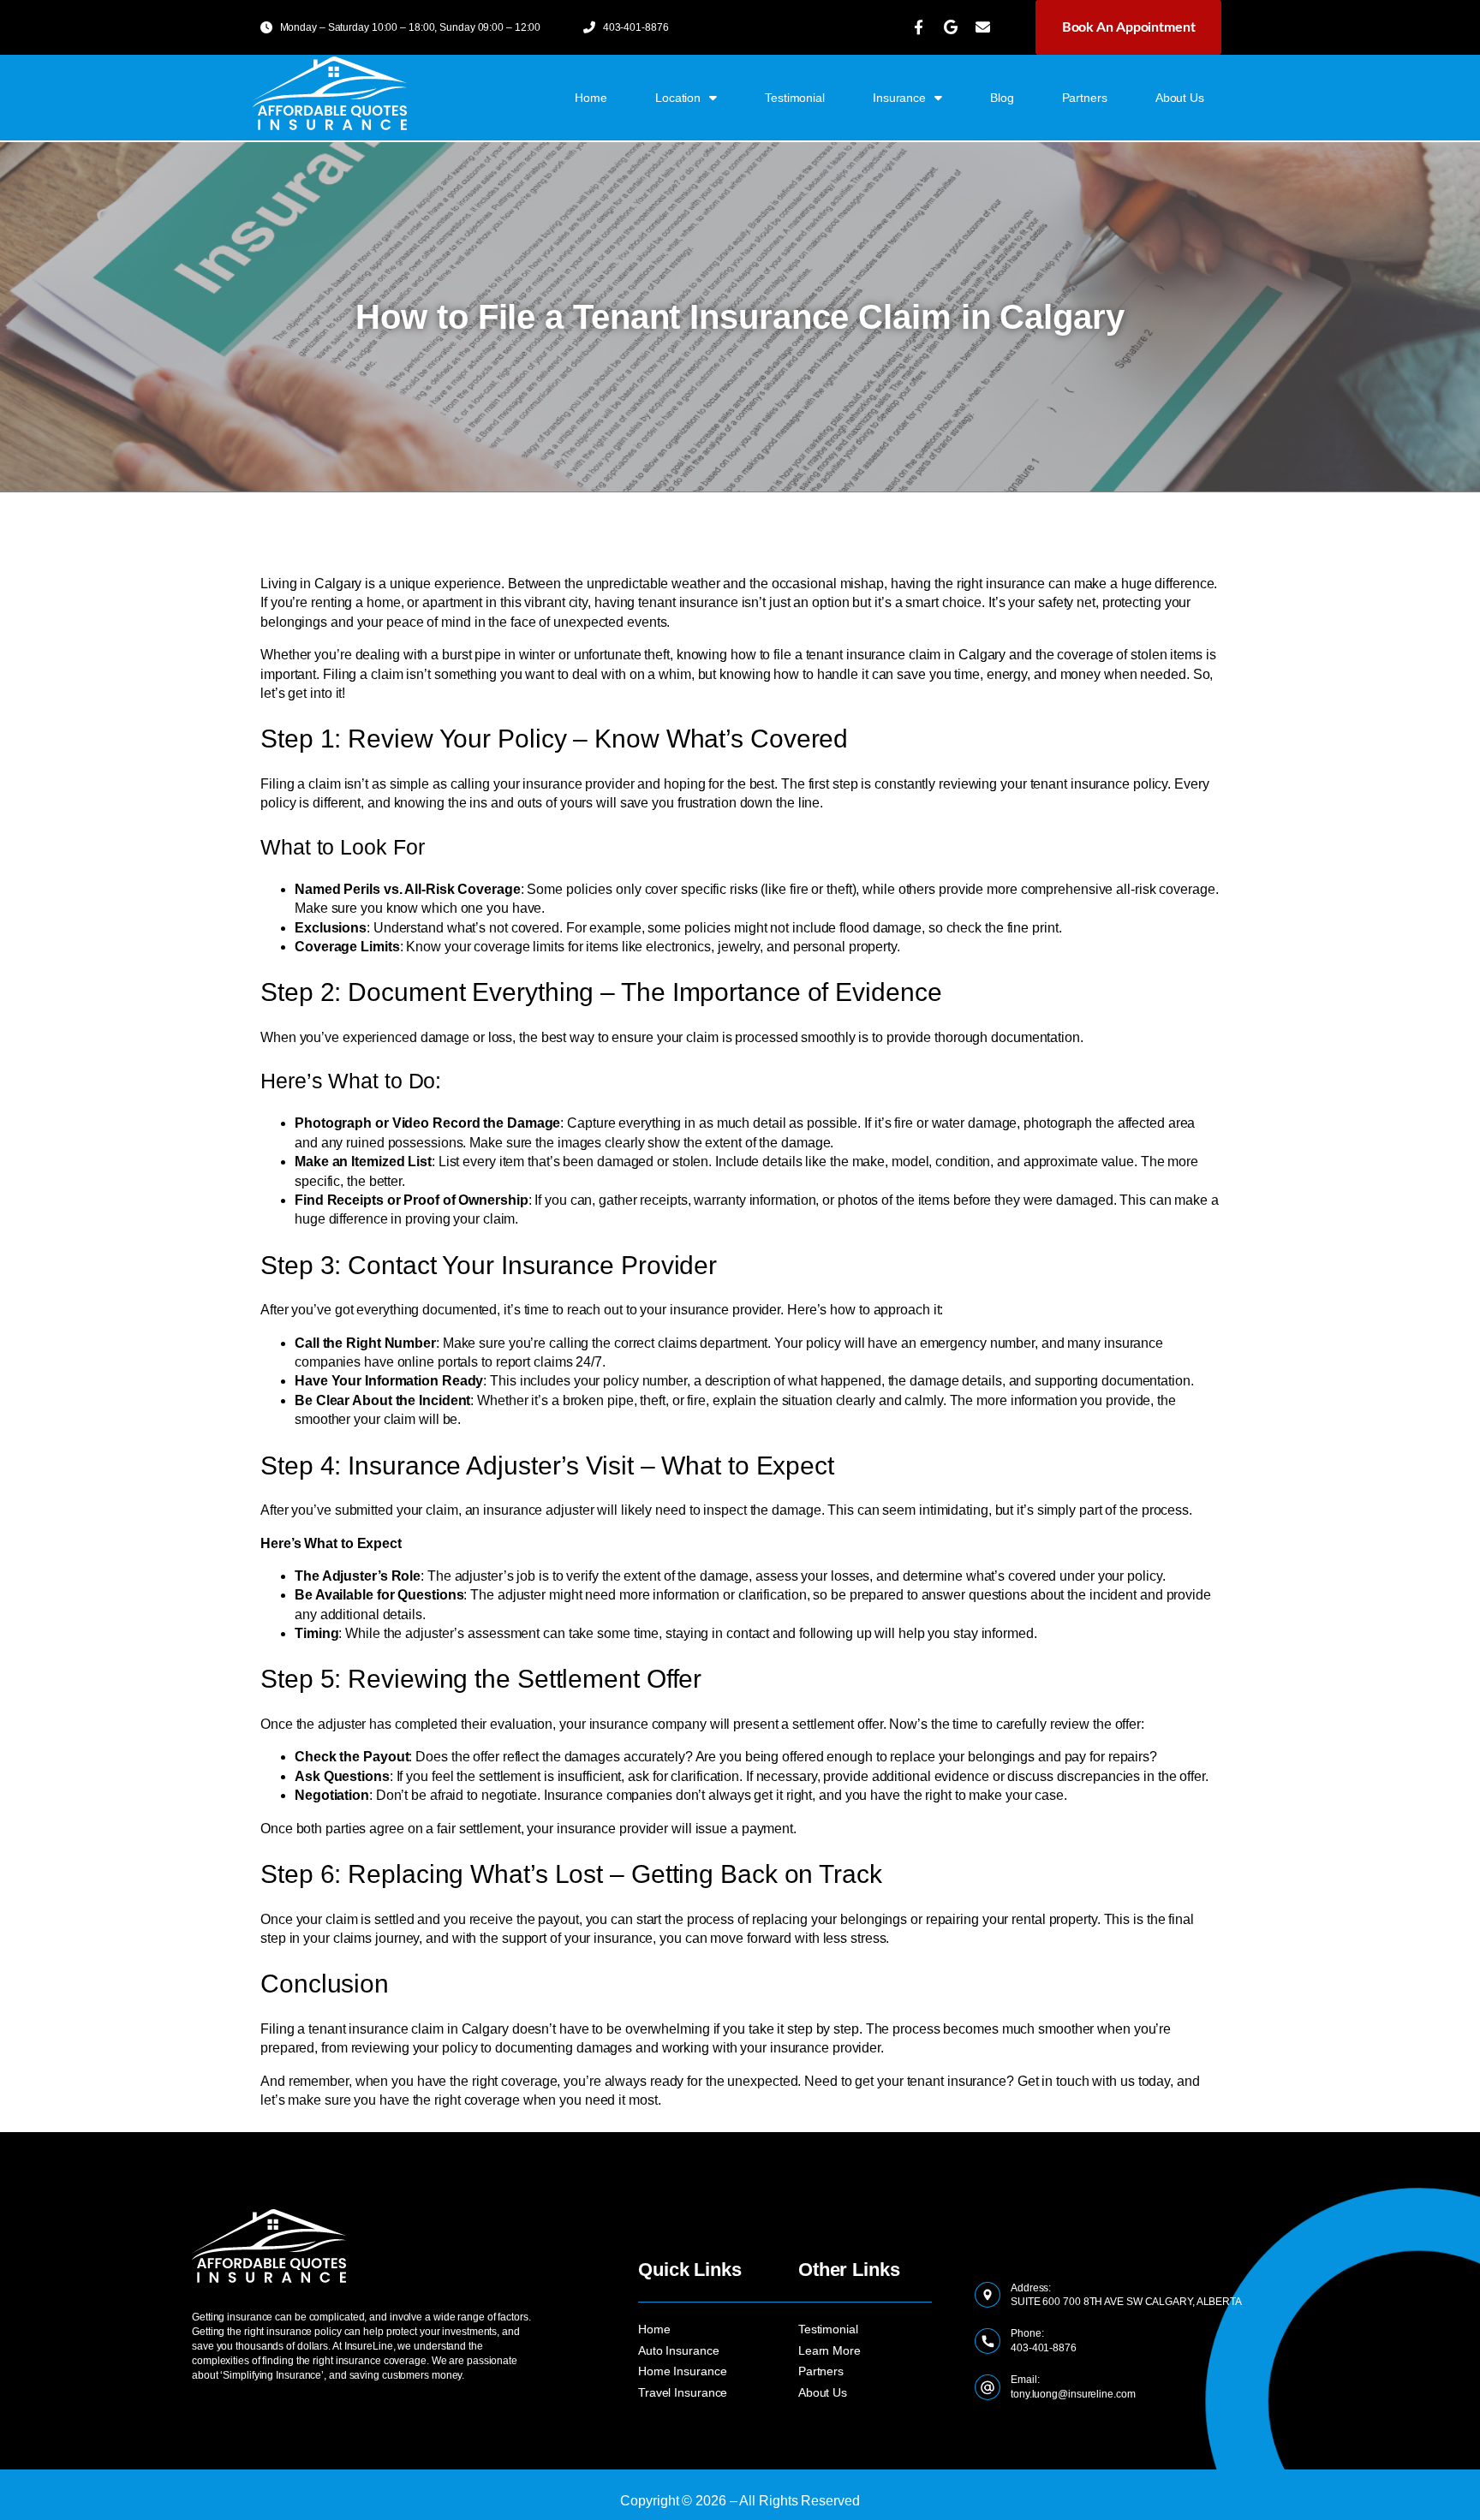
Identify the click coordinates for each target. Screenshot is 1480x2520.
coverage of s (1097, 655)
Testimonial (795, 98)
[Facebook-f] (918, 27)
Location (678, 98)
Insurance (899, 98)
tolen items (1170, 655)
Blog (1002, 98)
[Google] (951, 27)
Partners (1085, 98)
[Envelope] (983, 27)
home (591, 98)
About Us (1180, 98)
